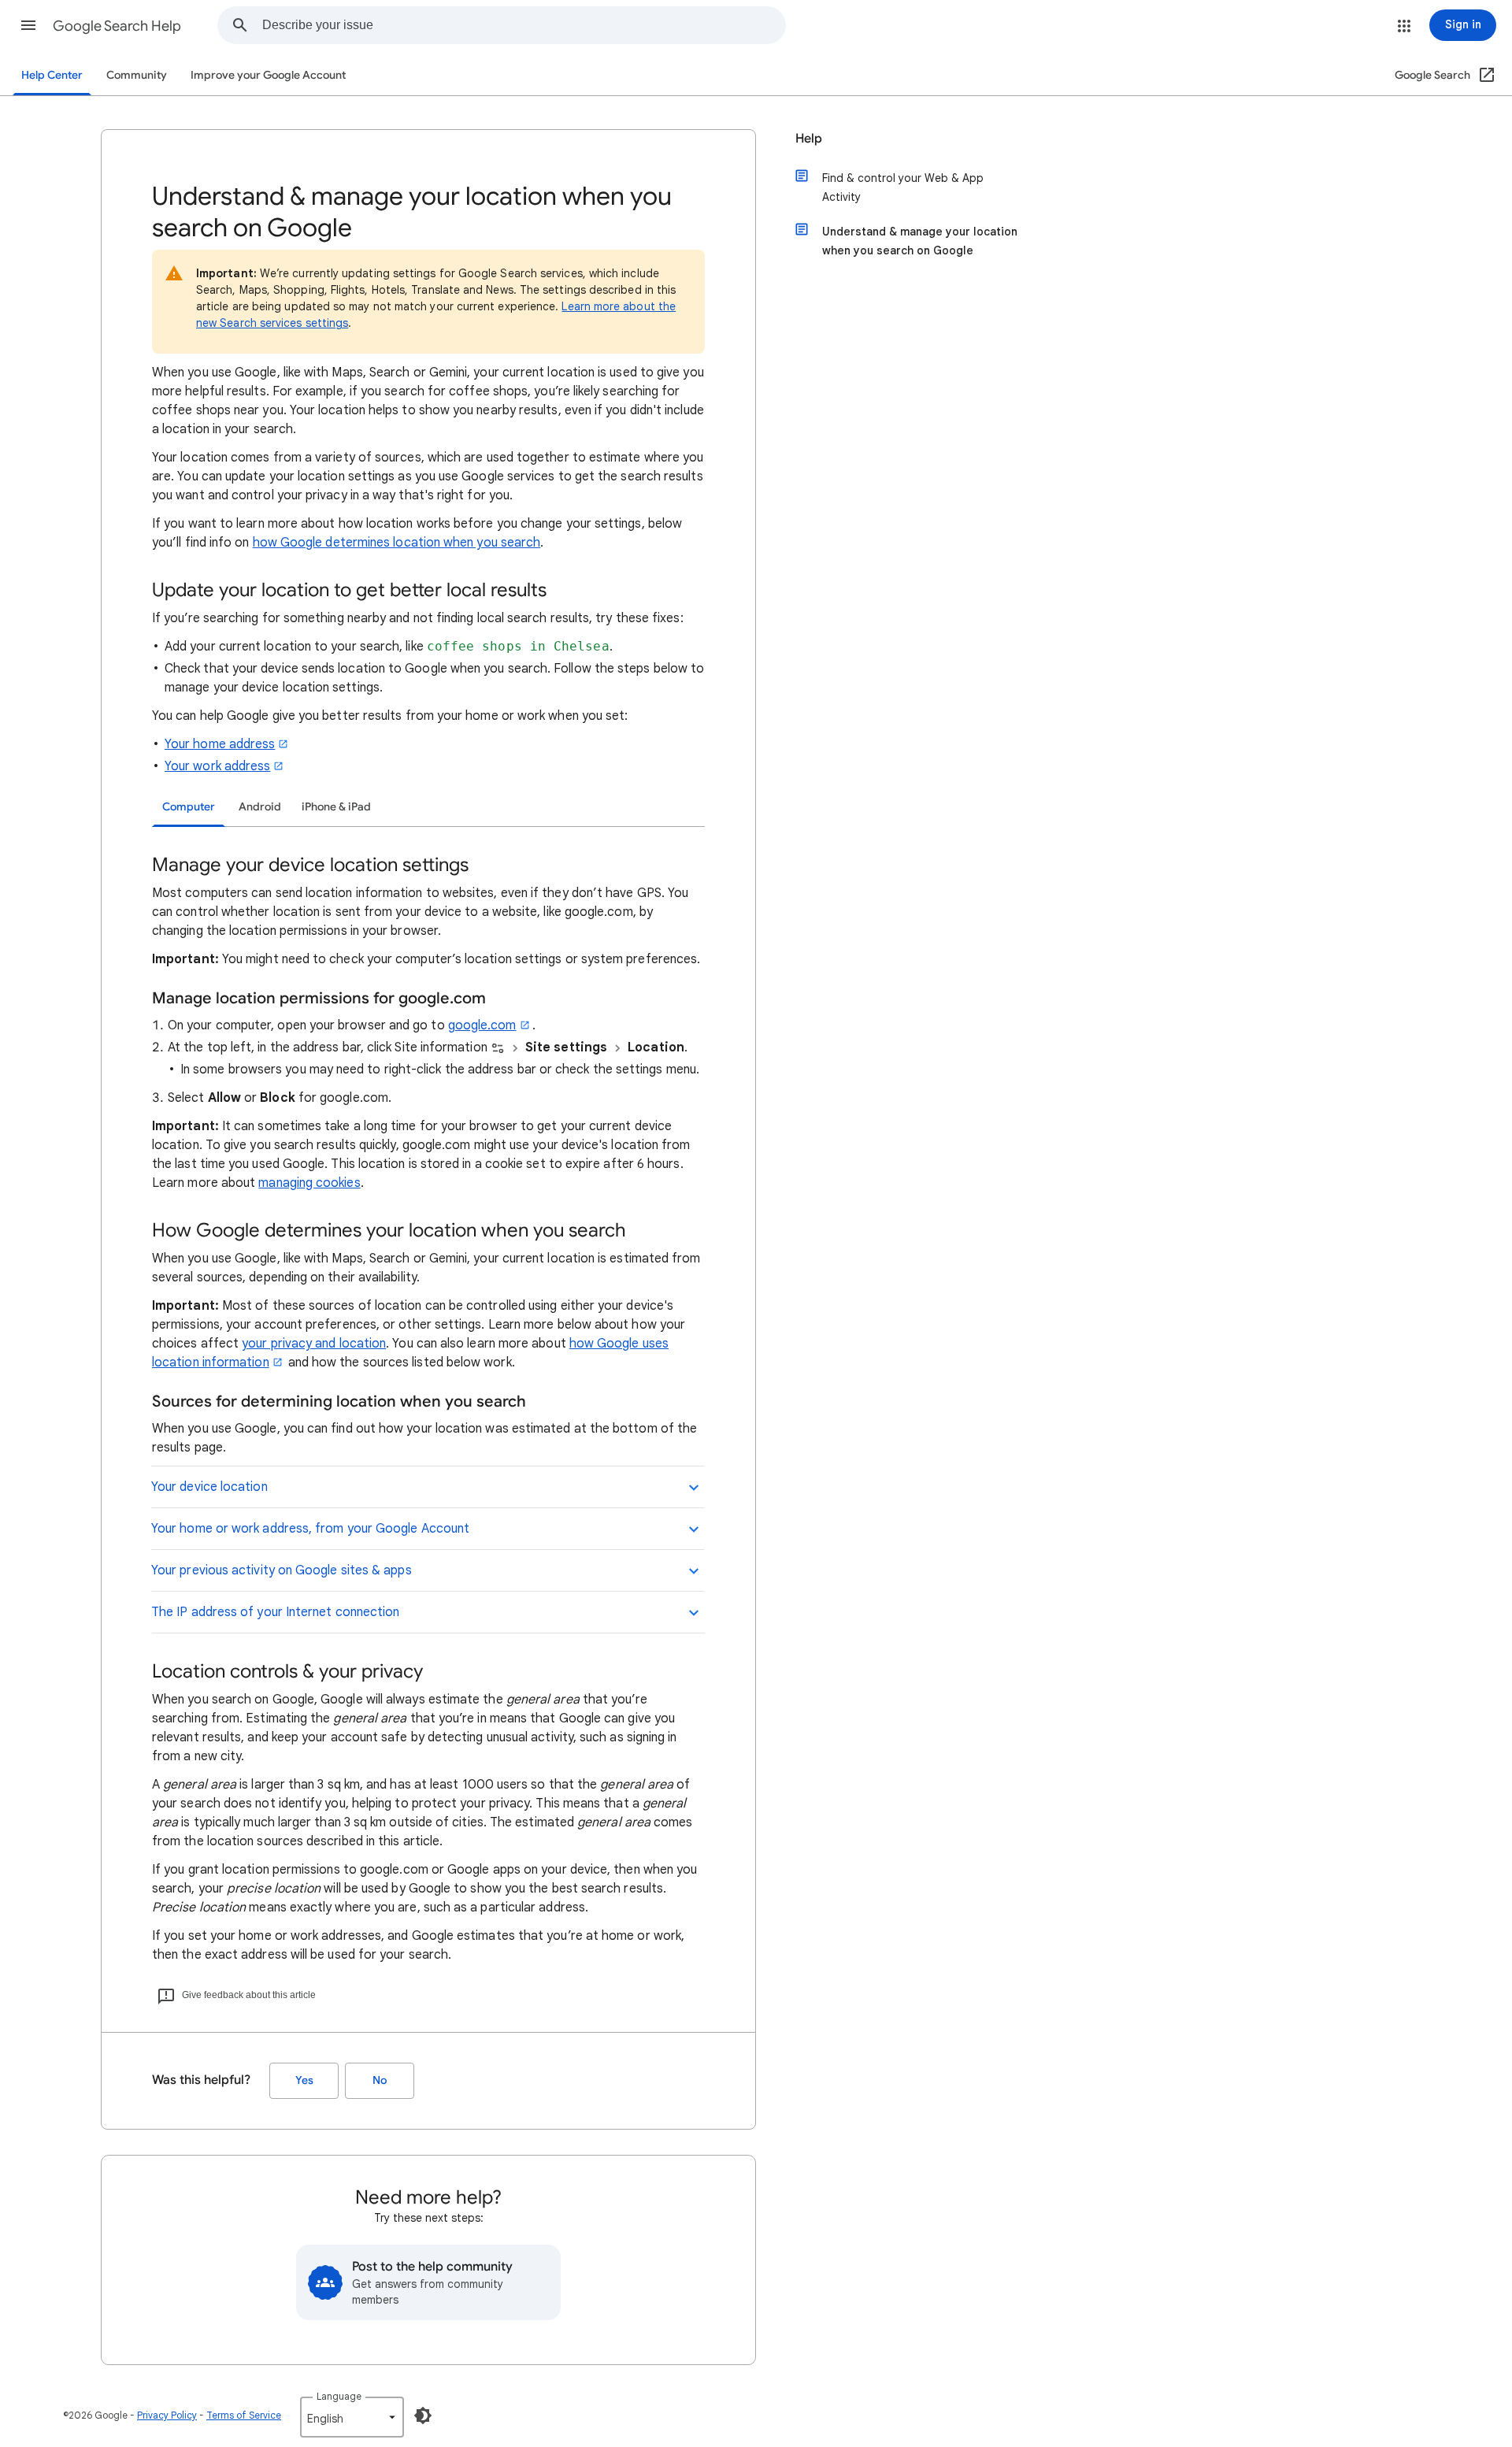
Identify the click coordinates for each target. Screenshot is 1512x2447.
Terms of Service (244, 2415)
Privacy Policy (167, 2415)
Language (339, 2396)
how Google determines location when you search (397, 543)
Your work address (217, 766)
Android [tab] (260, 807)
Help (809, 139)
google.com (482, 1025)
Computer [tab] (189, 807)
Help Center (52, 75)
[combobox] (524, 25)
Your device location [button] (209, 1487)
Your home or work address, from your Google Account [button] (310, 1529)
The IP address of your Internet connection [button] (275, 1612)
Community (137, 75)
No (380, 2080)
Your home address (220, 744)
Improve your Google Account (268, 75)
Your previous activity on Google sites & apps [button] (282, 1570)
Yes (304, 2080)
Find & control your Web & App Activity (903, 187)
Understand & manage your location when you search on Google (920, 241)
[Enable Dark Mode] (423, 2415)
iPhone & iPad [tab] (336, 807)
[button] (28, 25)
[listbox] (352, 2417)
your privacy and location (314, 1344)
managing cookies (309, 1183)
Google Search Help (117, 26)
